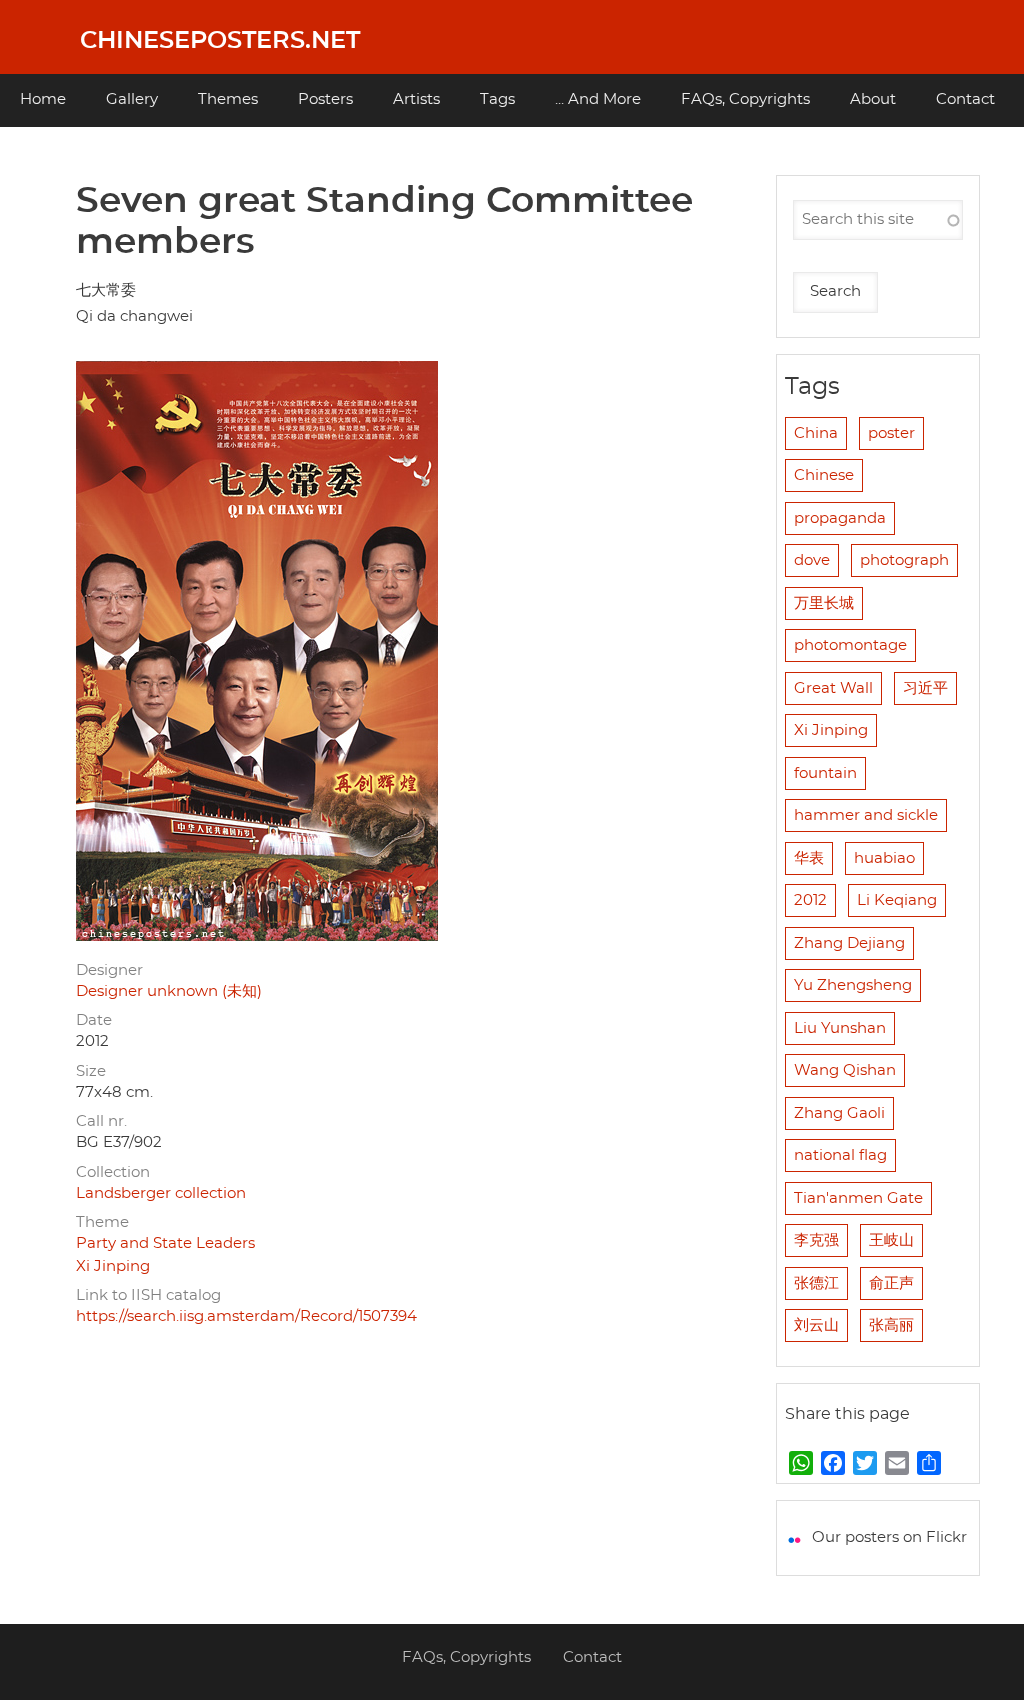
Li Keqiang (897, 900)
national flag (840, 1155)
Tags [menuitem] (497, 99)
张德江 (816, 1283)
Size (91, 1071)
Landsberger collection (161, 1193)
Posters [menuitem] (325, 99)
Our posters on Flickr (889, 1537)
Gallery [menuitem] (132, 99)
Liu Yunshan (840, 1028)
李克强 (816, 1240)
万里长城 (824, 603)
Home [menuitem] (43, 99)
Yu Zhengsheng (853, 985)
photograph (904, 560)
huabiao (884, 858)
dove (812, 560)
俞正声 (891, 1283)
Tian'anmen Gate (858, 1198)
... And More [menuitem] (598, 99)
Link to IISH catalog (148, 1295)
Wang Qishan (845, 1070)
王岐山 (891, 1240)
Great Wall (833, 688)
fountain (825, 773)
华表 (809, 858)
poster (891, 433)
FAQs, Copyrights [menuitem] (745, 99)
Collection (113, 1172)
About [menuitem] (873, 99)
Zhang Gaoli (839, 1113)
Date (94, 1020)
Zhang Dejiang (849, 943)
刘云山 (816, 1325)
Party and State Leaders (165, 1243)
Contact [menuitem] (965, 99)
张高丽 (891, 1325)
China (816, 433)
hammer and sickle (866, 815)
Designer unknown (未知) (169, 991)
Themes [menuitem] (228, 99)
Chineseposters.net (220, 41)
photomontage (850, 645)
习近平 (925, 688)
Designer (109, 970)
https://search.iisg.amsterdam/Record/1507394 (246, 1316)
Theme (102, 1222)
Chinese (824, 475)
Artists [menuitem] (416, 99)
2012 (810, 900)
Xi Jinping (113, 1266)
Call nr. (101, 1121)
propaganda (840, 518)
